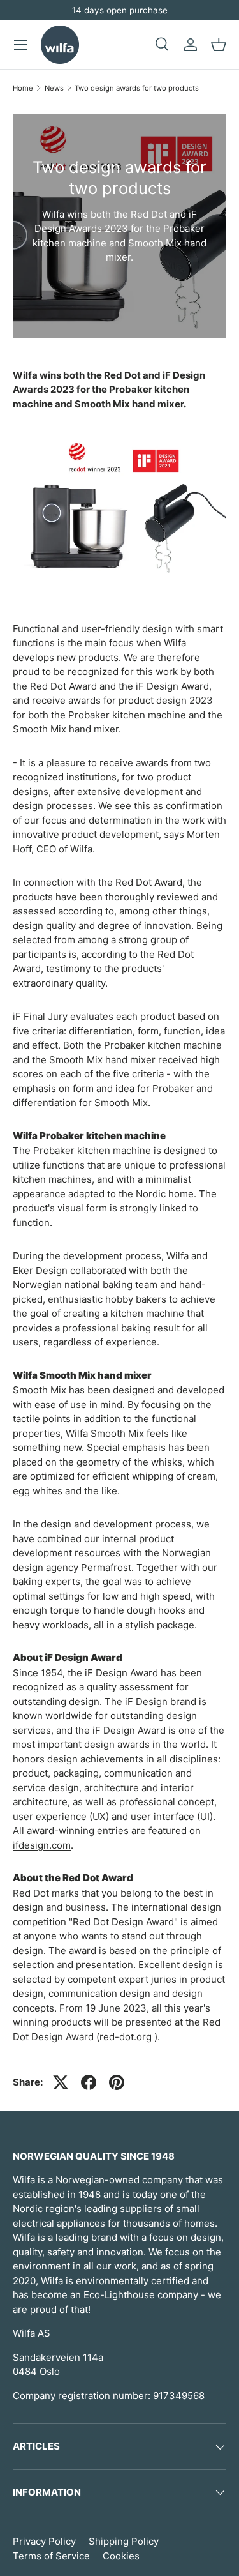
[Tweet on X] (61, 2082)
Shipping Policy (124, 2541)
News (54, 88)
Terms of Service (51, 2556)
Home (23, 88)
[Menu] (20, 45)
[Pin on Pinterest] (117, 2082)
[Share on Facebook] (89, 2082)
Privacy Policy (44, 2541)
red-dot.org (126, 2037)
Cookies (121, 2556)
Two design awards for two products (137, 88)
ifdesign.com (42, 1845)
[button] (219, 45)
